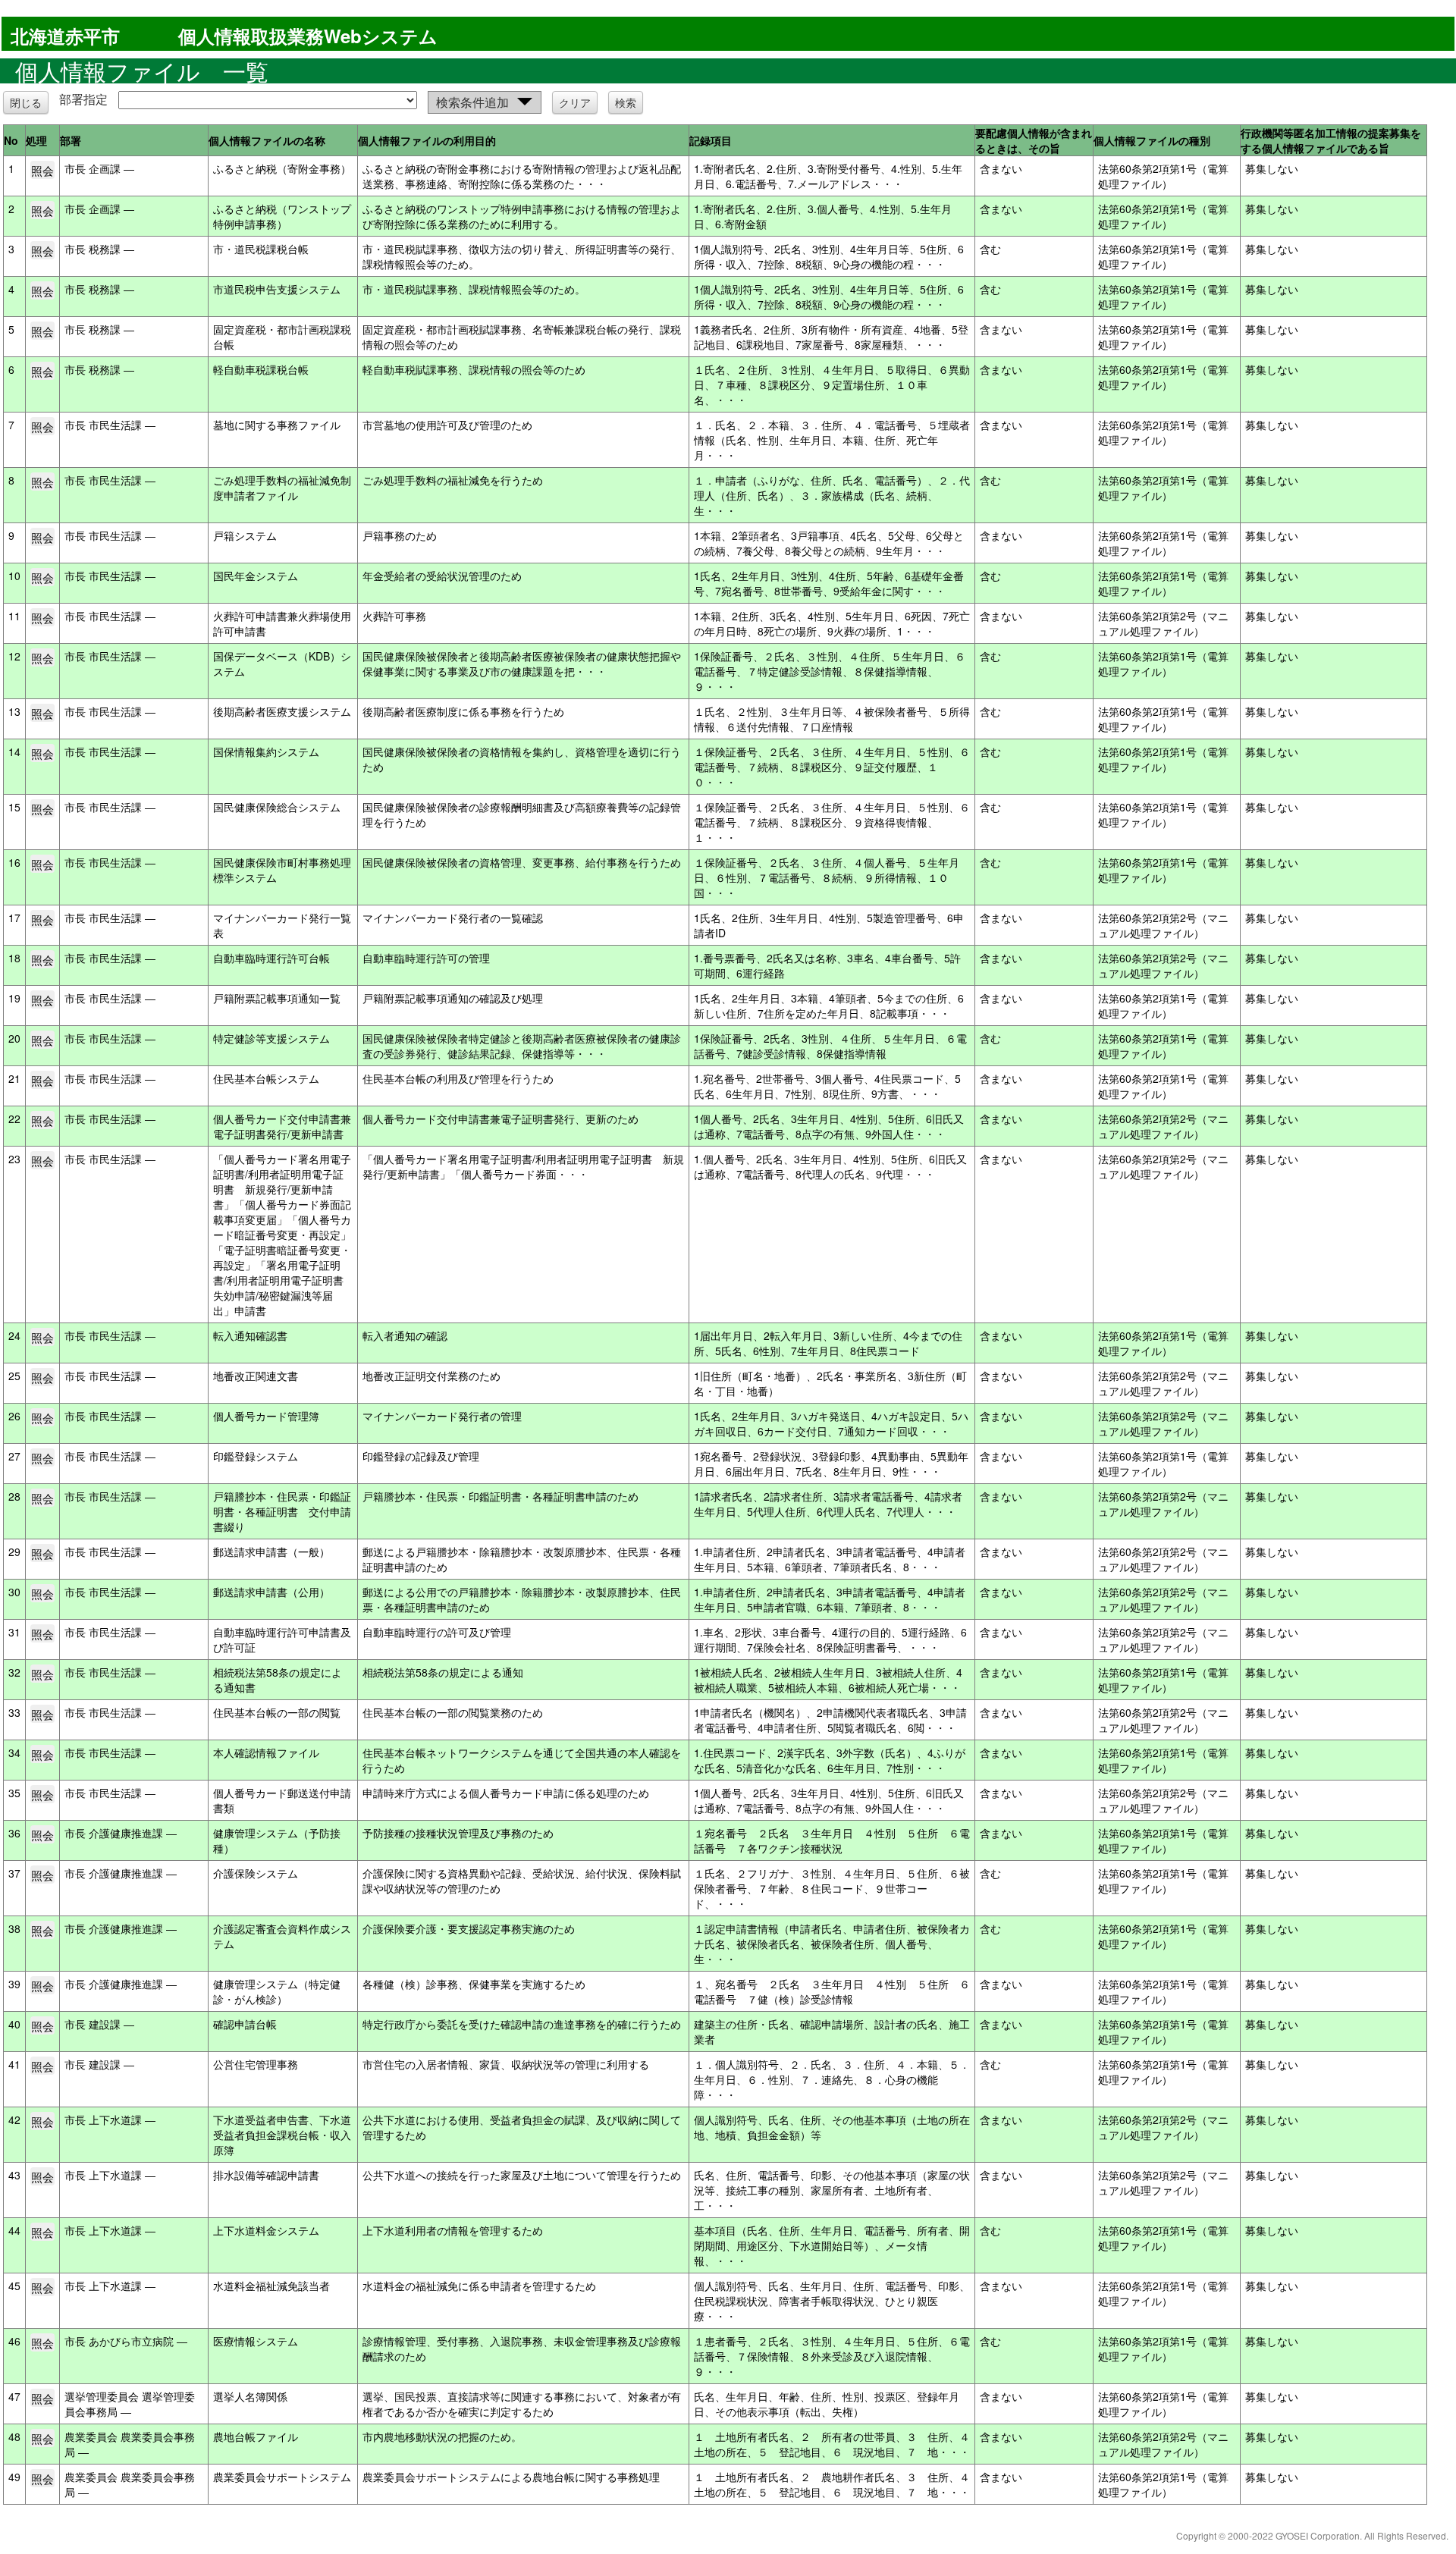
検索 (626, 102)
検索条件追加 (472, 102)
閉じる (26, 102)
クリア (575, 102)
